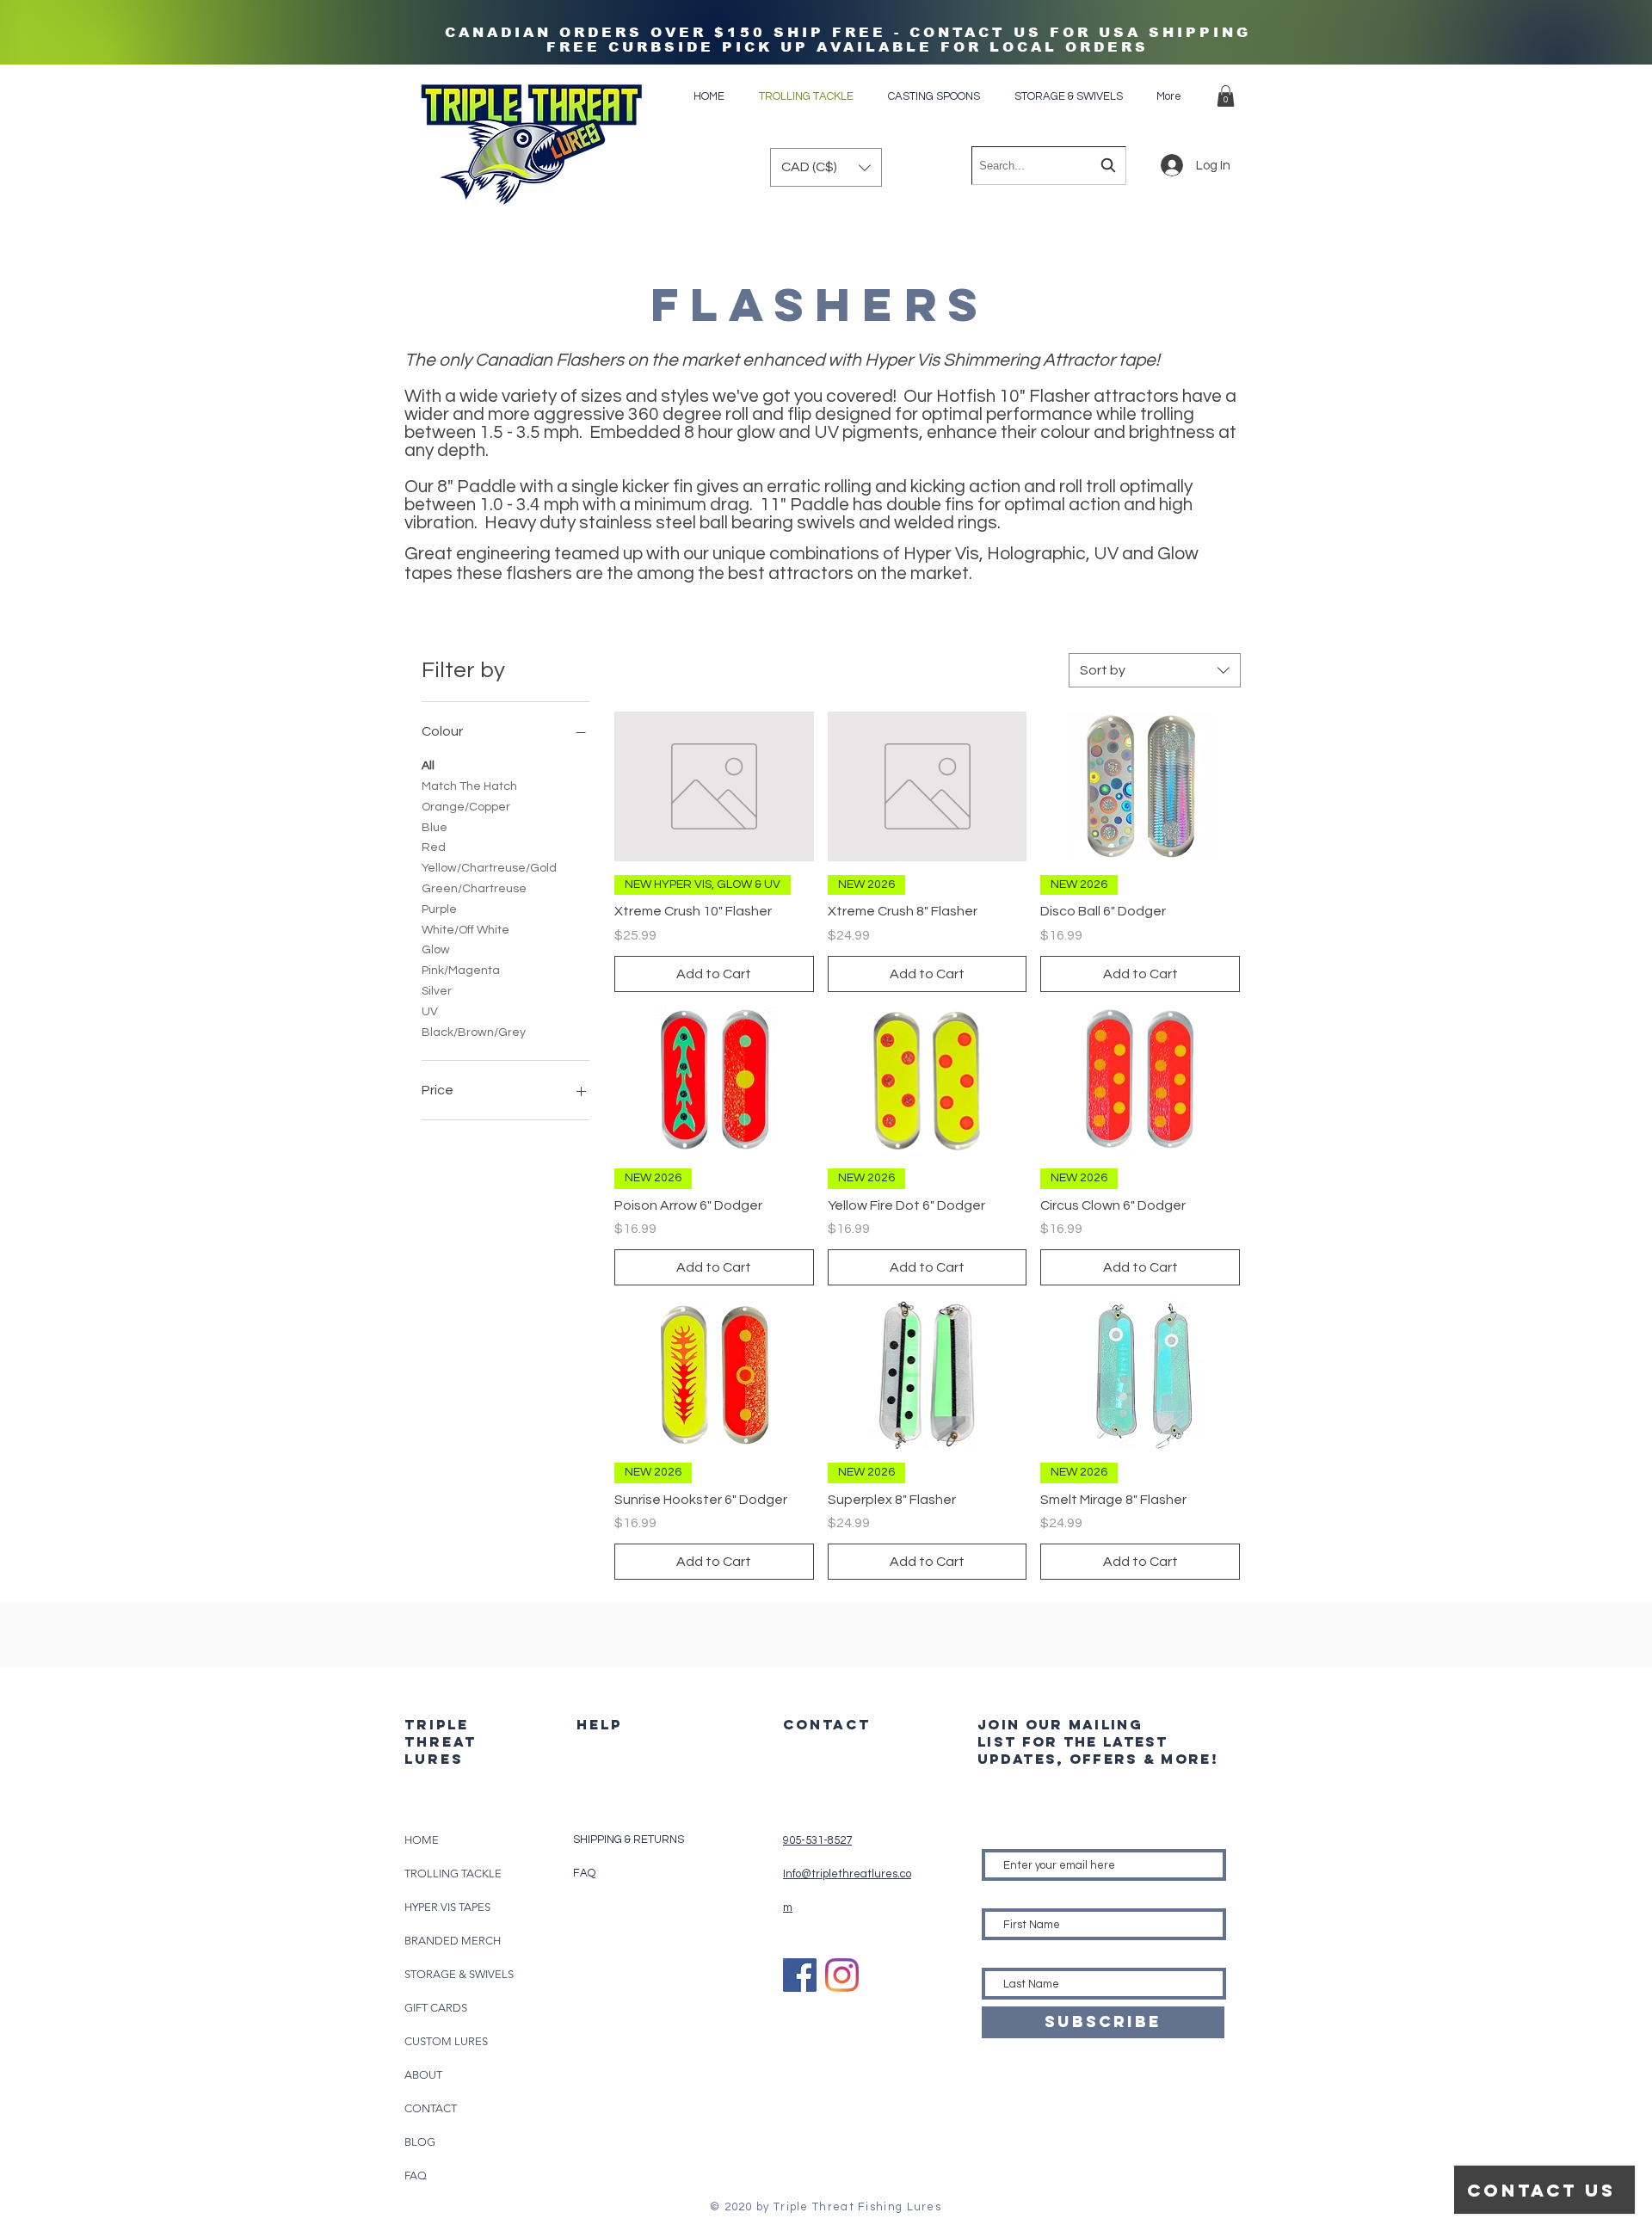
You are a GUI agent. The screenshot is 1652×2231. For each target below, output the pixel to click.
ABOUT (423, 2075)
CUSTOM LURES (446, 2041)
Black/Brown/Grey (474, 1032)
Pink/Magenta (461, 971)
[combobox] (1049, 166)
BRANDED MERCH (453, 1941)
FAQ (416, 2176)
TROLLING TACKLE (453, 1874)
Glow (436, 950)
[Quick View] (714, 786)
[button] (1226, 96)
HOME (422, 1840)
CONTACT (431, 2108)
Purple (439, 909)
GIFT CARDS (436, 2008)
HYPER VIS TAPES (447, 1907)
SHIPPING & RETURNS (629, 1840)
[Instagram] (842, 1975)
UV (430, 1012)
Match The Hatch (469, 786)
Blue (435, 828)
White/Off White (465, 930)
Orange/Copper (466, 807)
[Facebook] (800, 1975)
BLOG (420, 2142)
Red (434, 847)
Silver (437, 991)
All (428, 766)
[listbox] (826, 167)
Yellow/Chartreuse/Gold (489, 868)
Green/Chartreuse (474, 889)
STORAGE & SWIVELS (459, 1974)
